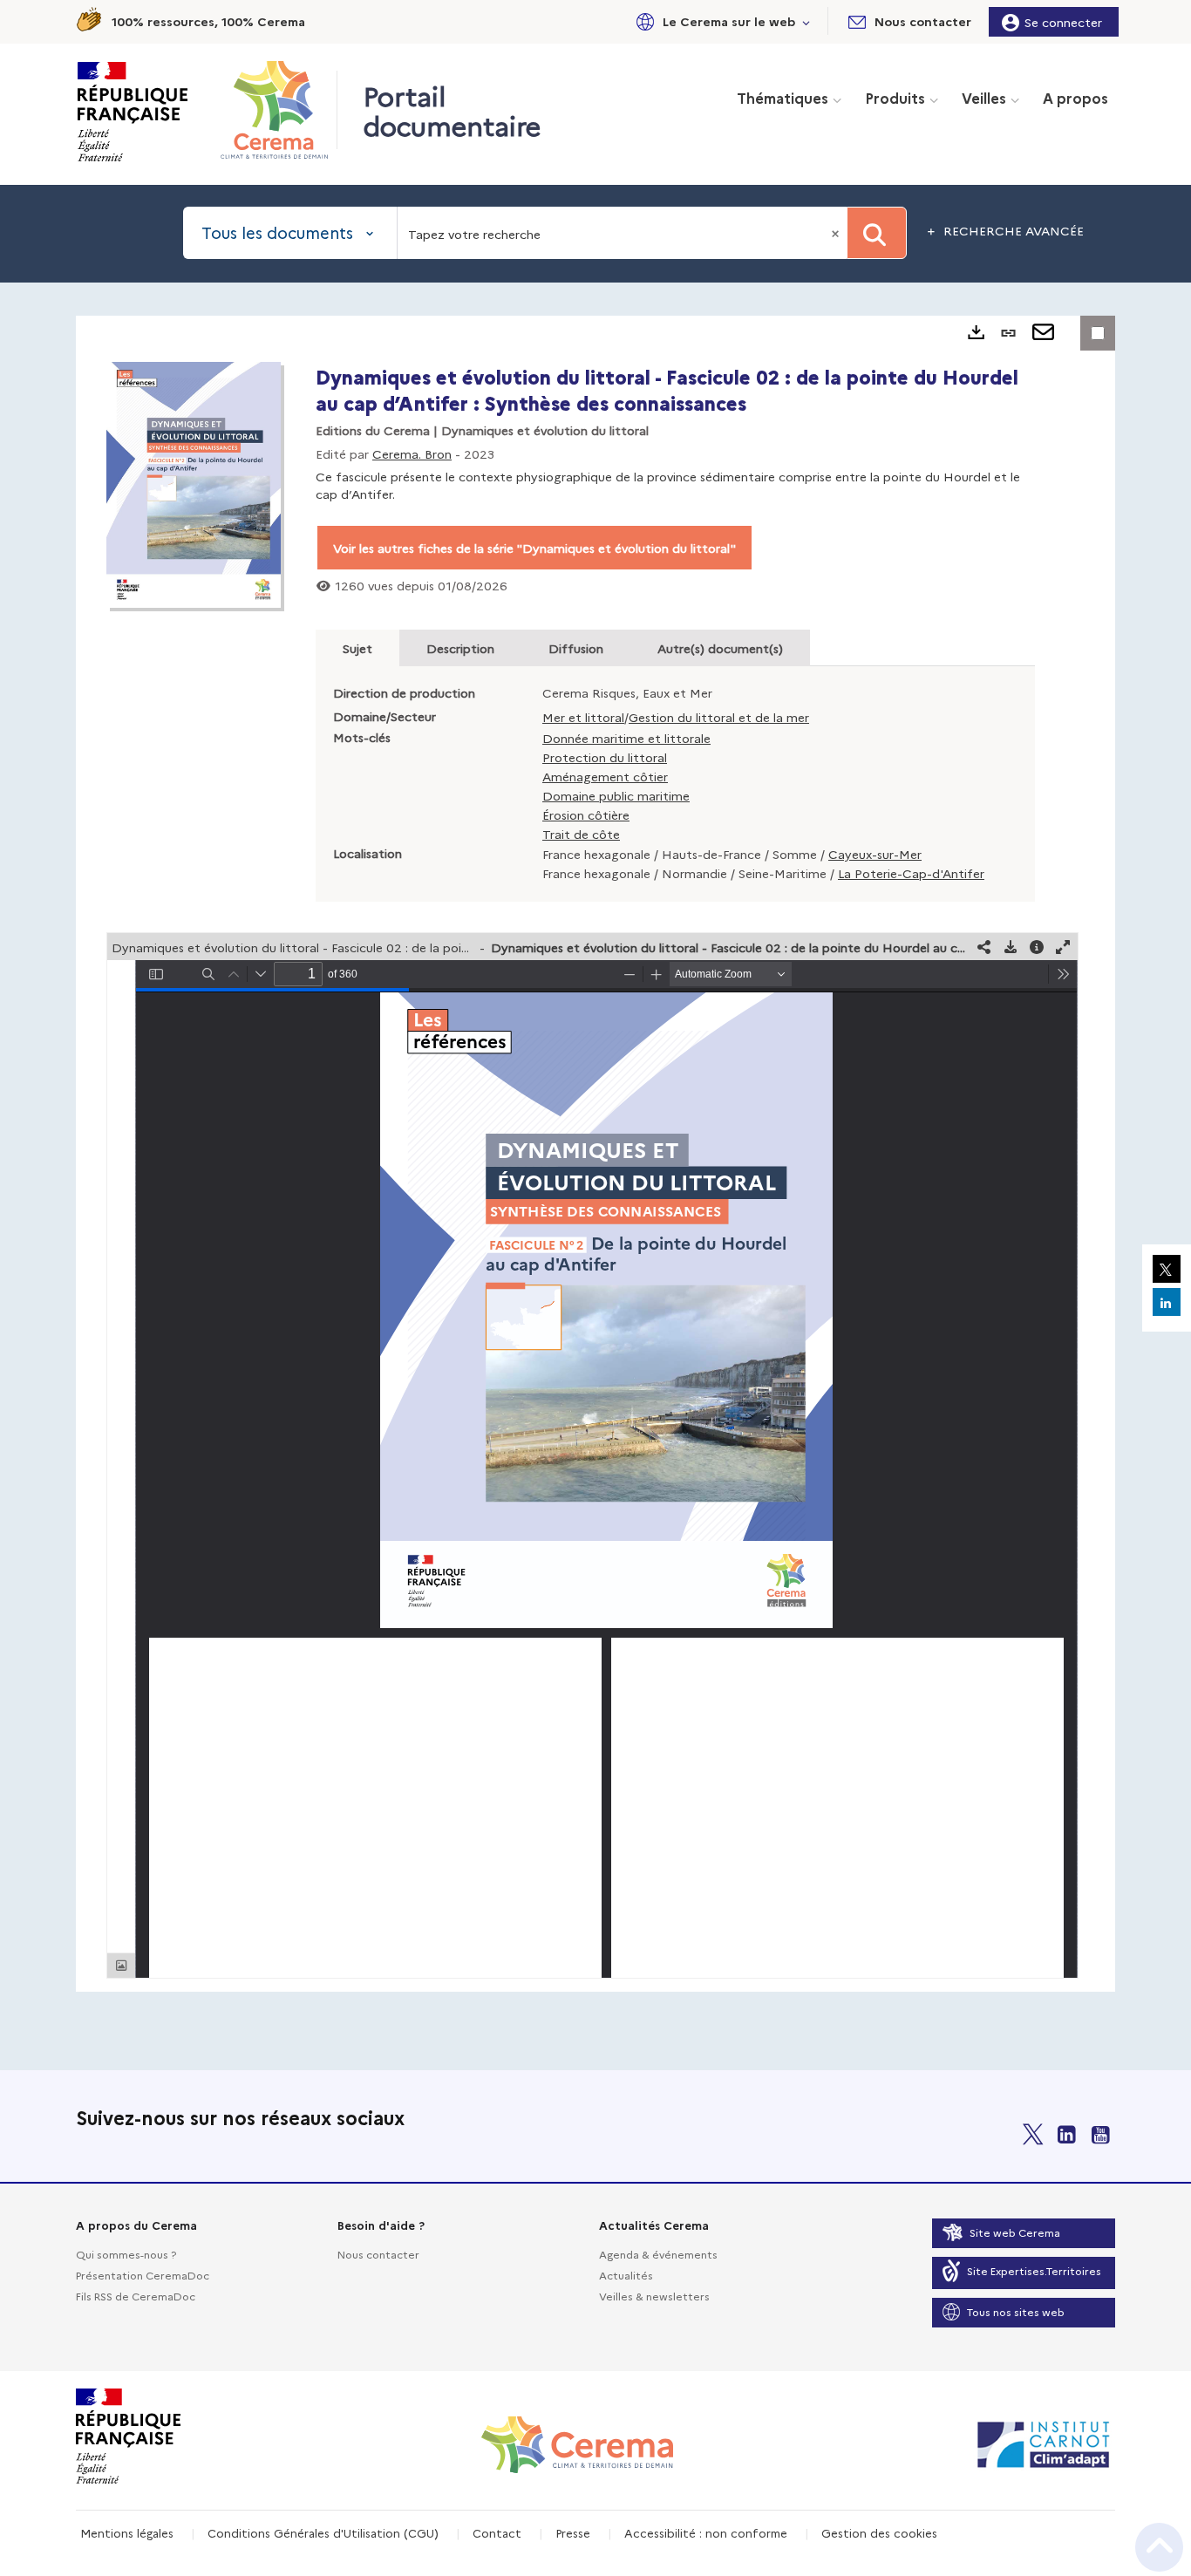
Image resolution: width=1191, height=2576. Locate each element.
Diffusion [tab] (576, 648)
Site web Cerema (1015, 2232)
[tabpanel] (595, 1154)
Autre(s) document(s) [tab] (720, 648)
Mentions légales (127, 2532)
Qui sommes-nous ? (126, 2254)
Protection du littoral (605, 757)
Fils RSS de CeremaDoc (136, 2296)
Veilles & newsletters (654, 2296)
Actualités (626, 2275)
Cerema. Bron (412, 453)
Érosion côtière (586, 814)
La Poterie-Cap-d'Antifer (911, 873)
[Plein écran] (1063, 947)
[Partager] (984, 947)
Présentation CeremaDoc (143, 2275)
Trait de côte (581, 834)
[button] (720, 21)
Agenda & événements (658, 2254)
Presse (573, 2532)
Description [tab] (460, 648)
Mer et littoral (583, 717)
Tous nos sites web (1016, 2311)
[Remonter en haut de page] (1159, 2547)
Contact (497, 2532)
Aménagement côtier (605, 776)
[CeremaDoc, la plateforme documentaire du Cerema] (279, 110)
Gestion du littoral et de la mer (719, 717)
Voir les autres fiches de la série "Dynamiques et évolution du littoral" (534, 548)
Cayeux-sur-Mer (875, 854)
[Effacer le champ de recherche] (837, 233)
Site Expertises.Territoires (1034, 2270)
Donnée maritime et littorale (626, 738)
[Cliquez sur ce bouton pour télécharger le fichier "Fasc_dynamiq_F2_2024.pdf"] (1011, 947)
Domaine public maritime (616, 795)
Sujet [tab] (357, 648)
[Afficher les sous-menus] (806, 21)
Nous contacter (378, 2254)
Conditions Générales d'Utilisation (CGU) (323, 2532)
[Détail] (1037, 947)
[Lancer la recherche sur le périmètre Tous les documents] (877, 233)
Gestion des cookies (879, 2532)
